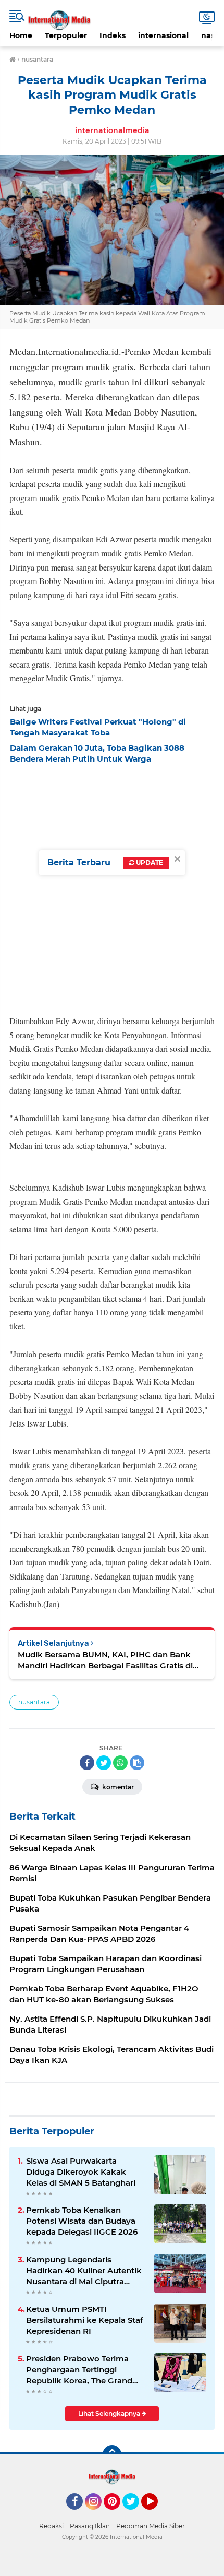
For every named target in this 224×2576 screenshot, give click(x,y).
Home (21, 35)
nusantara (34, 1702)
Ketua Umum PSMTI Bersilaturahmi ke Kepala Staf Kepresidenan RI (85, 2320)
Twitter (135, 2514)
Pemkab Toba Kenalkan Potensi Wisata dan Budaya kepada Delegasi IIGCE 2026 (82, 2221)
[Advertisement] (112, 886)
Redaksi (51, 2526)
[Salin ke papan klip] (137, 1763)
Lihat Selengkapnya (110, 2413)
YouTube (157, 2514)
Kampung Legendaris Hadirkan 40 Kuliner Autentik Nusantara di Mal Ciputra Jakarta (84, 2271)
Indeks (113, 35)
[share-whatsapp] (120, 1763)
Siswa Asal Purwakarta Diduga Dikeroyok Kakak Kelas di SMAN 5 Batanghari (81, 2172)
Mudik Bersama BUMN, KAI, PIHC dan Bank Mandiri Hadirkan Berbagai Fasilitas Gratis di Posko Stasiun (105, 1660)
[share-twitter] (104, 1763)
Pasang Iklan (90, 2526)
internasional (163, 35)
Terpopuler (66, 35)
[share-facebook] (87, 1763)
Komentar (117, 1787)
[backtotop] (112, 2454)
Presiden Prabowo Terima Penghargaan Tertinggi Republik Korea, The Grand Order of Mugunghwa (79, 2370)
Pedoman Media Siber (151, 2526)
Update (149, 863)
